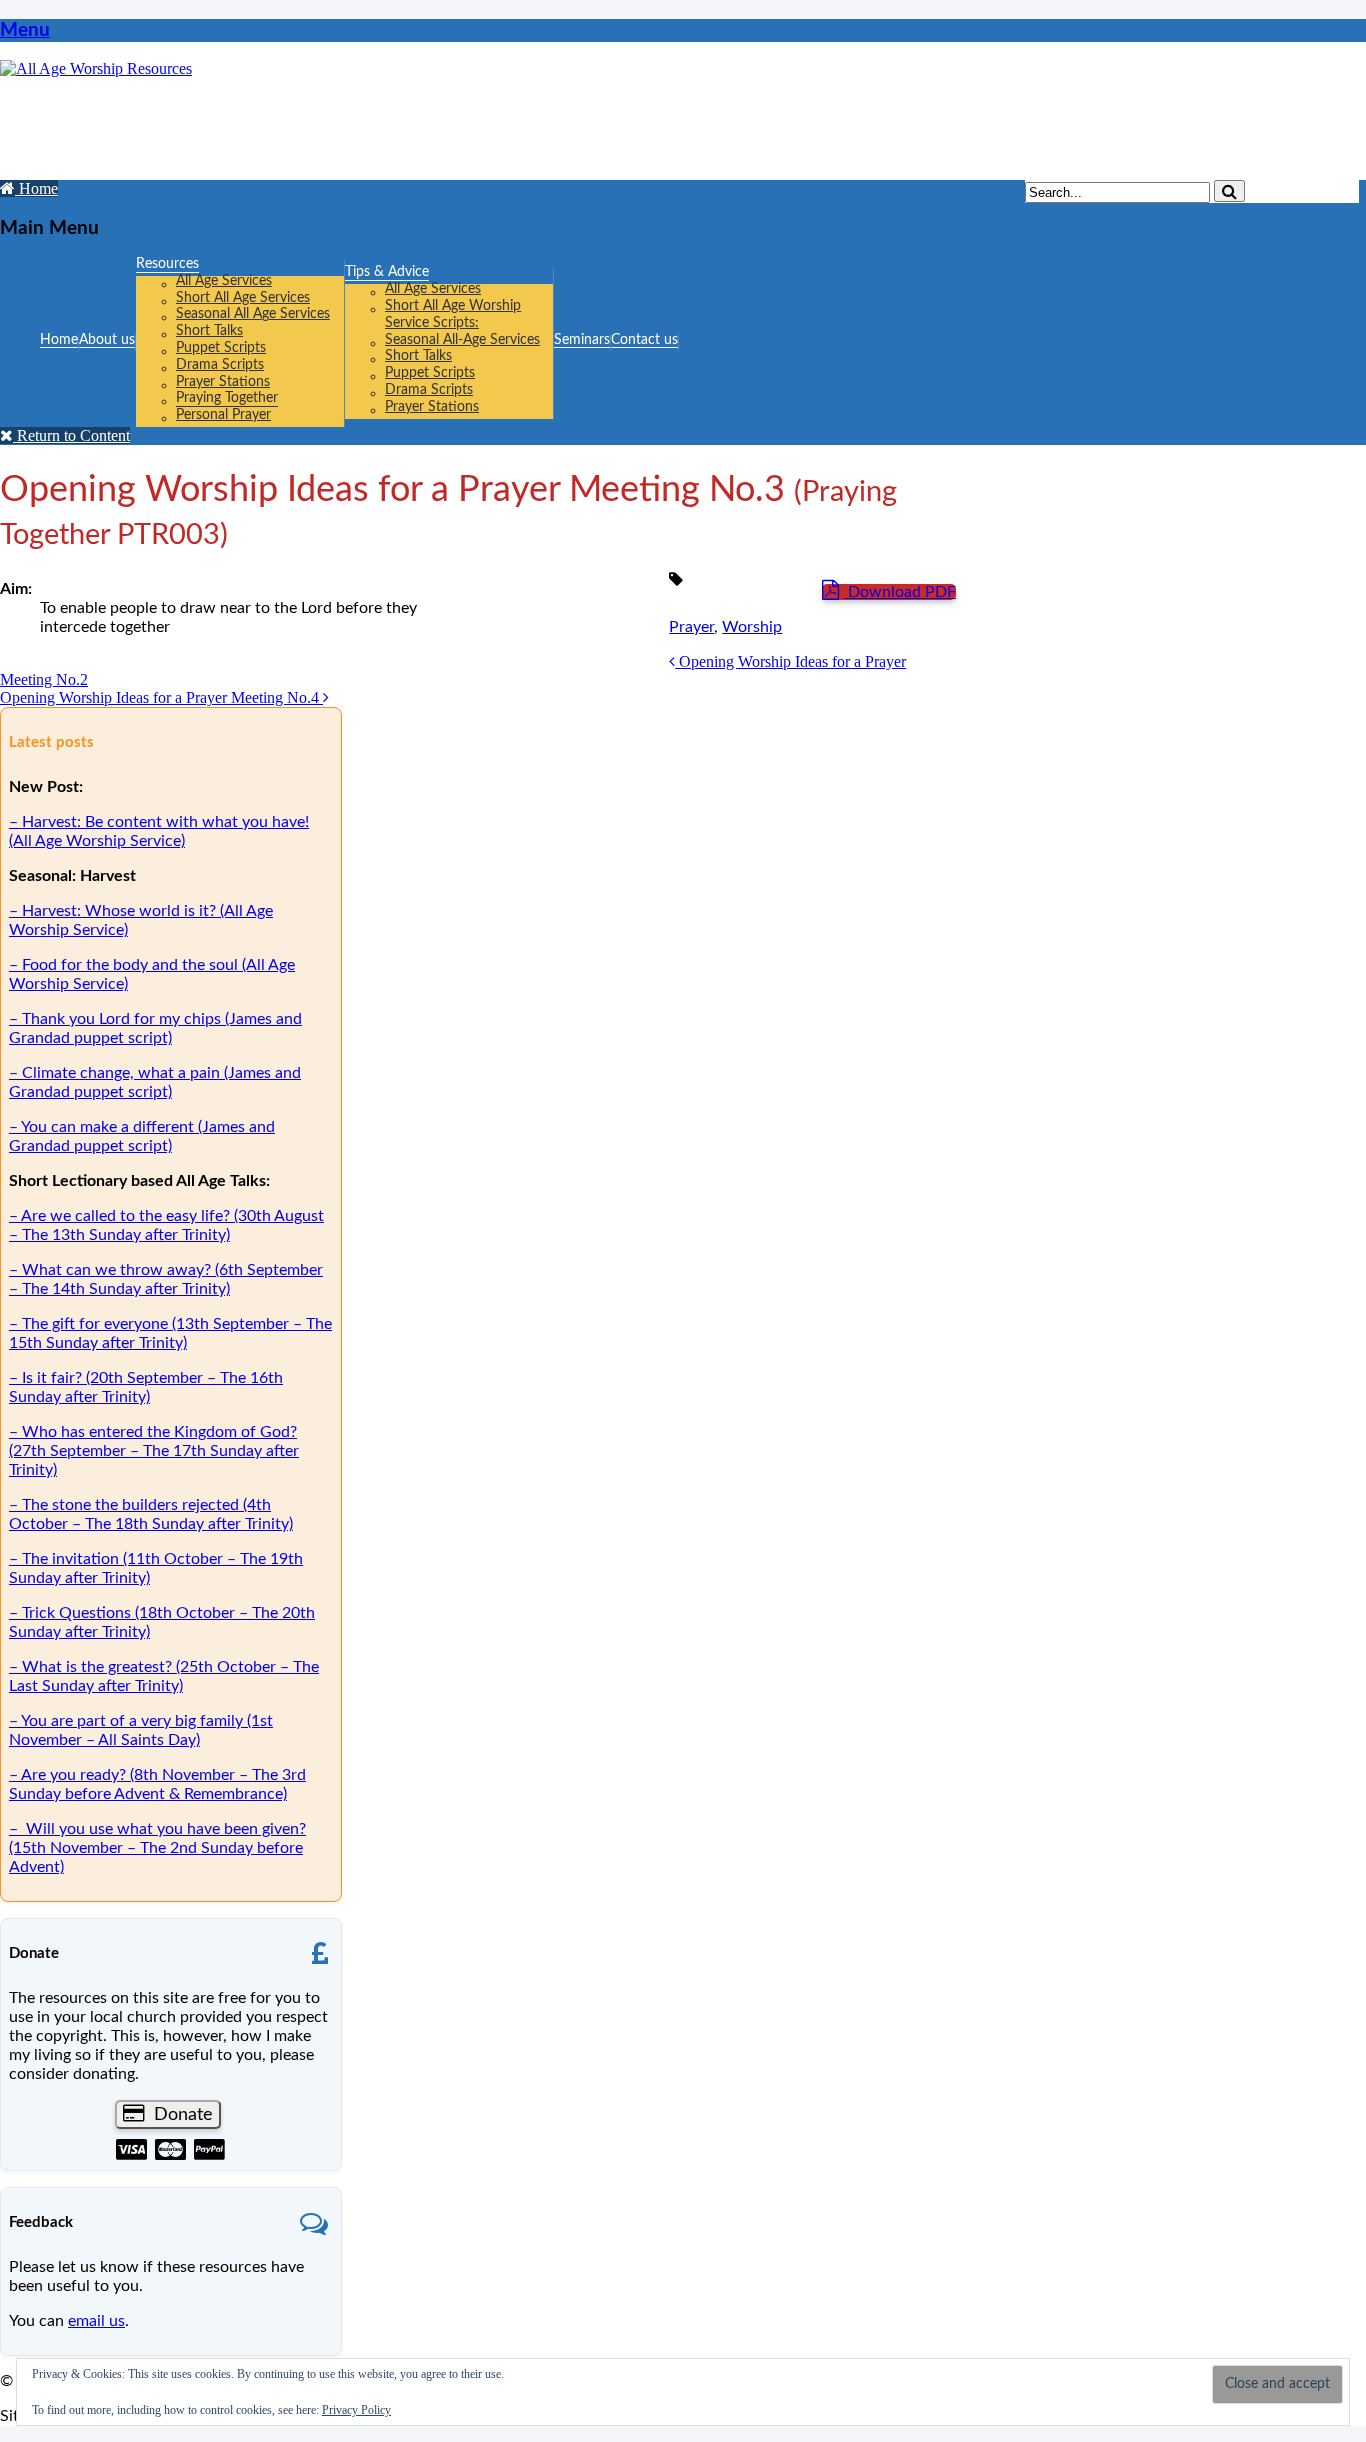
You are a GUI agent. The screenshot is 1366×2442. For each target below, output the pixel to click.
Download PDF (900, 592)
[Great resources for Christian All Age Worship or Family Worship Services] (96, 68)
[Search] (1229, 191)
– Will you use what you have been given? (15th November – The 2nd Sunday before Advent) (157, 1848)
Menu (25, 30)
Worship (752, 627)
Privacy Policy (356, 2410)
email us (96, 2321)
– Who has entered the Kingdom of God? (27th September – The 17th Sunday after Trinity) (154, 1451)
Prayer (691, 627)
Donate (181, 2115)
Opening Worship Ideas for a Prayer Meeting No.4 (161, 697)
